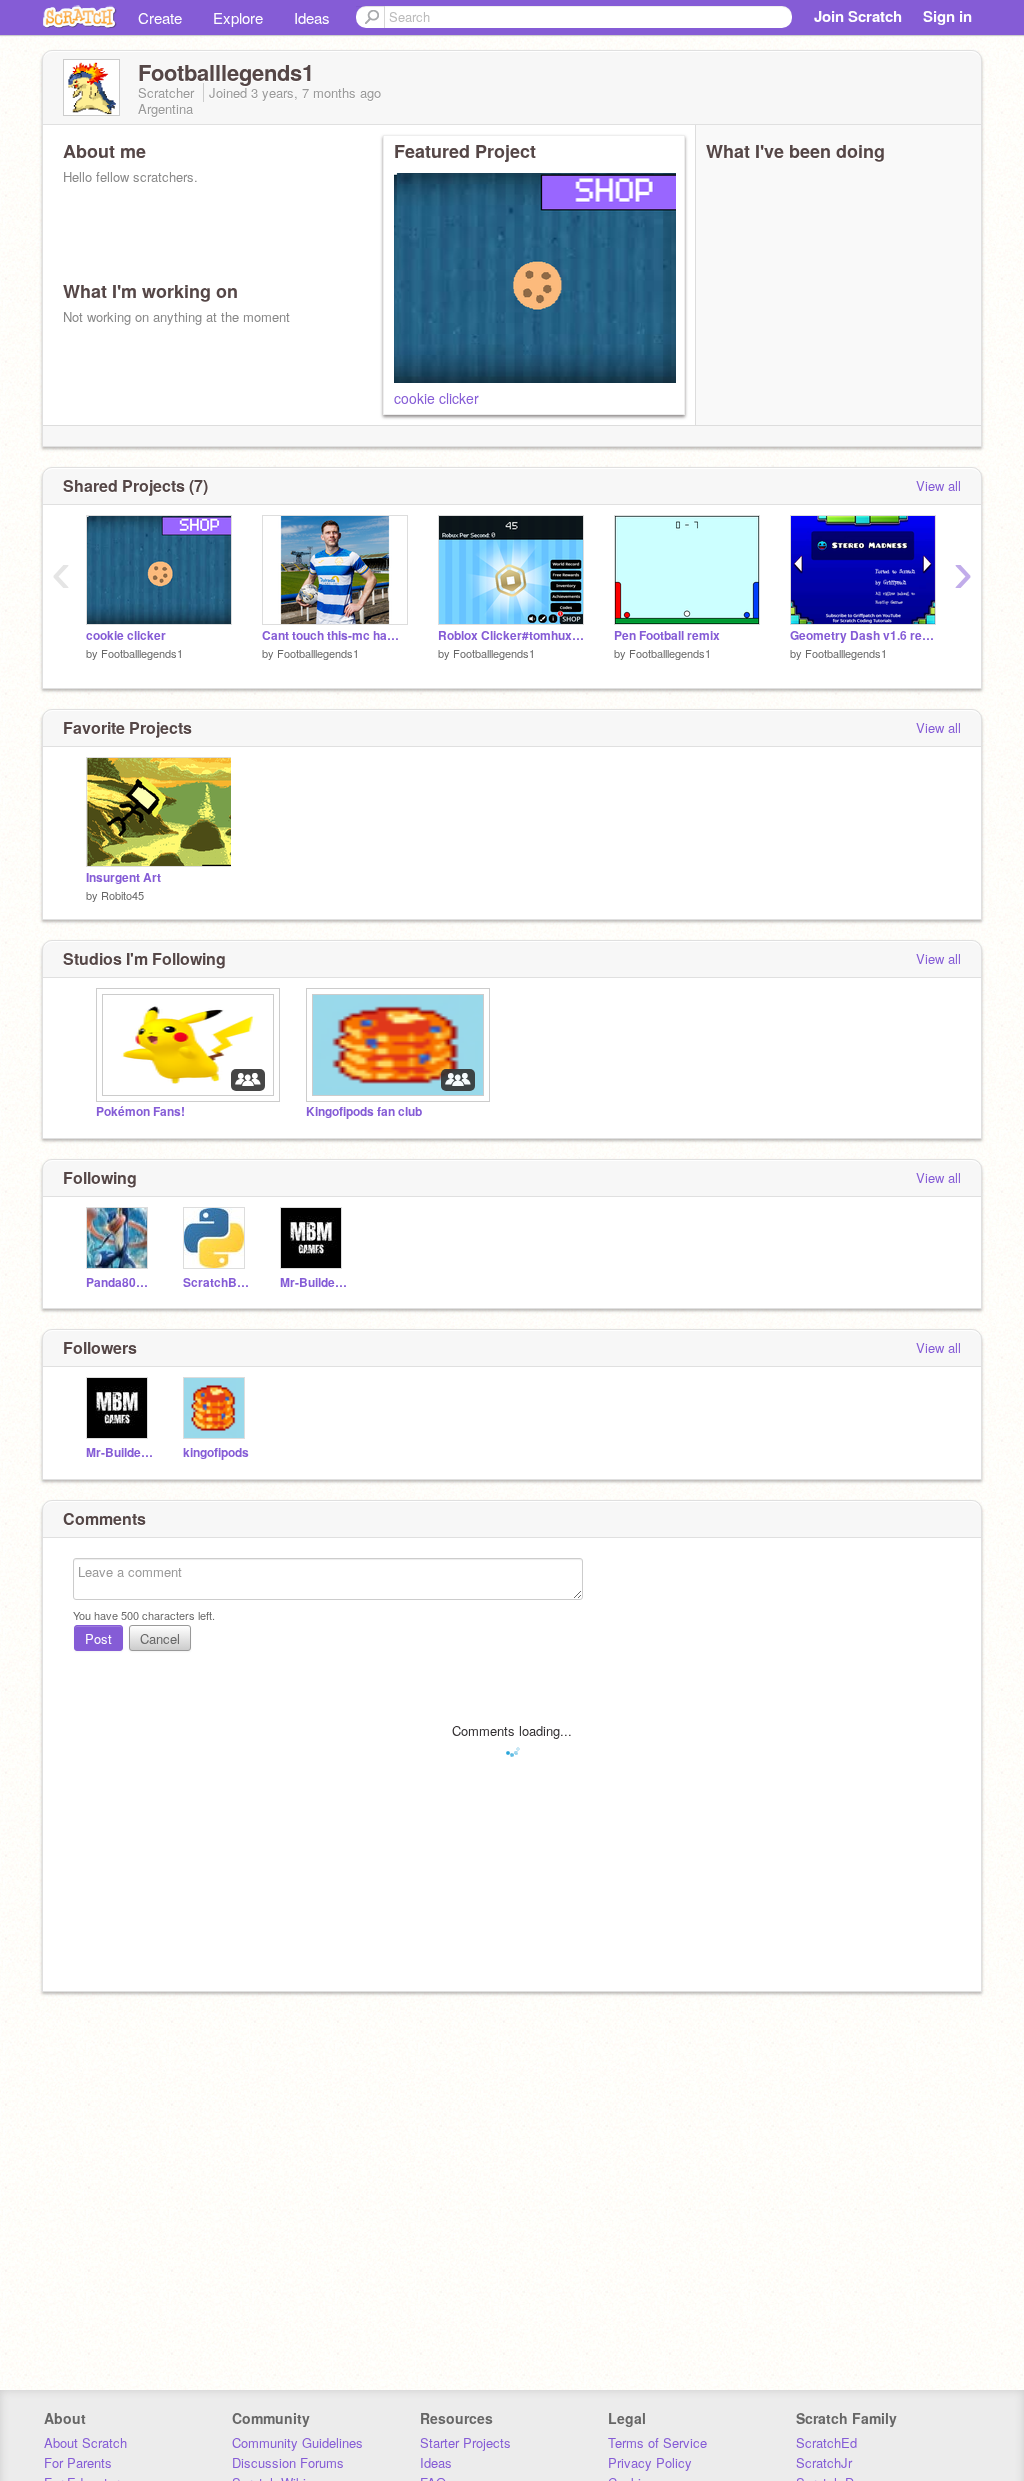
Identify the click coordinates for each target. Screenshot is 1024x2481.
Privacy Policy (650, 2462)
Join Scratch (858, 16)
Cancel (160, 1638)
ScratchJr (824, 2462)
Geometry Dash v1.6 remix (863, 635)
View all (938, 485)
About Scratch (85, 2442)
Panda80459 (119, 1282)
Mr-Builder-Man (313, 1282)
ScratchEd (826, 2442)
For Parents (78, 2462)
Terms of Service (657, 2442)
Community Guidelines (297, 2442)
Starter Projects (465, 2442)
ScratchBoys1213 (216, 1282)
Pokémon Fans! (140, 1111)
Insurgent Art (123, 877)
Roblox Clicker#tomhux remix (511, 635)
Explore (238, 17)
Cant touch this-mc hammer (335, 635)
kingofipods (216, 1452)
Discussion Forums (288, 2462)
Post (98, 1638)
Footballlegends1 (142, 653)
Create (160, 17)
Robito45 (122, 895)
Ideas (312, 17)
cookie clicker (436, 398)
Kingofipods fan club (364, 1111)
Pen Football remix (667, 635)
